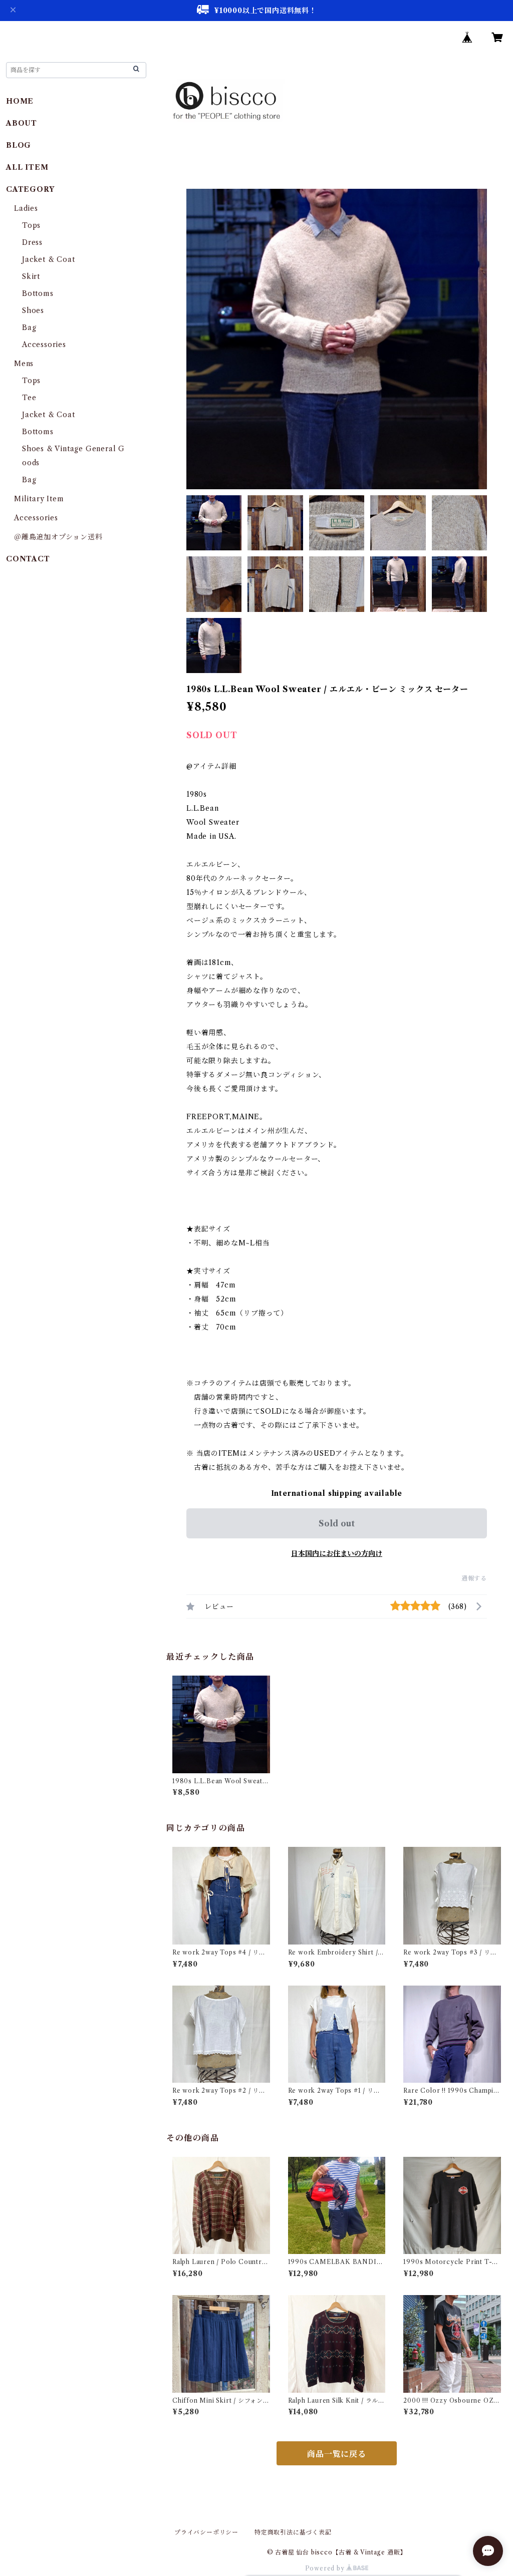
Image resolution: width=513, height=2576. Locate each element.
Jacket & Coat (48, 259)
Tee (29, 398)
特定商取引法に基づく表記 (293, 2532)
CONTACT (28, 559)
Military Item (39, 499)
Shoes (33, 310)
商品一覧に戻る (337, 2454)
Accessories (44, 345)
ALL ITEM (27, 167)
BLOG (19, 145)
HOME (20, 101)
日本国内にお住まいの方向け (337, 1553)
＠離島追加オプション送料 (58, 537)
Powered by (326, 2568)
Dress (32, 242)
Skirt (31, 276)
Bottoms (38, 293)
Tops (31, 225)
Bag (29, 328)
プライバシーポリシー (206, 2532)
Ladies (30, 208)
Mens (24, 364)
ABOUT (22, 123)
